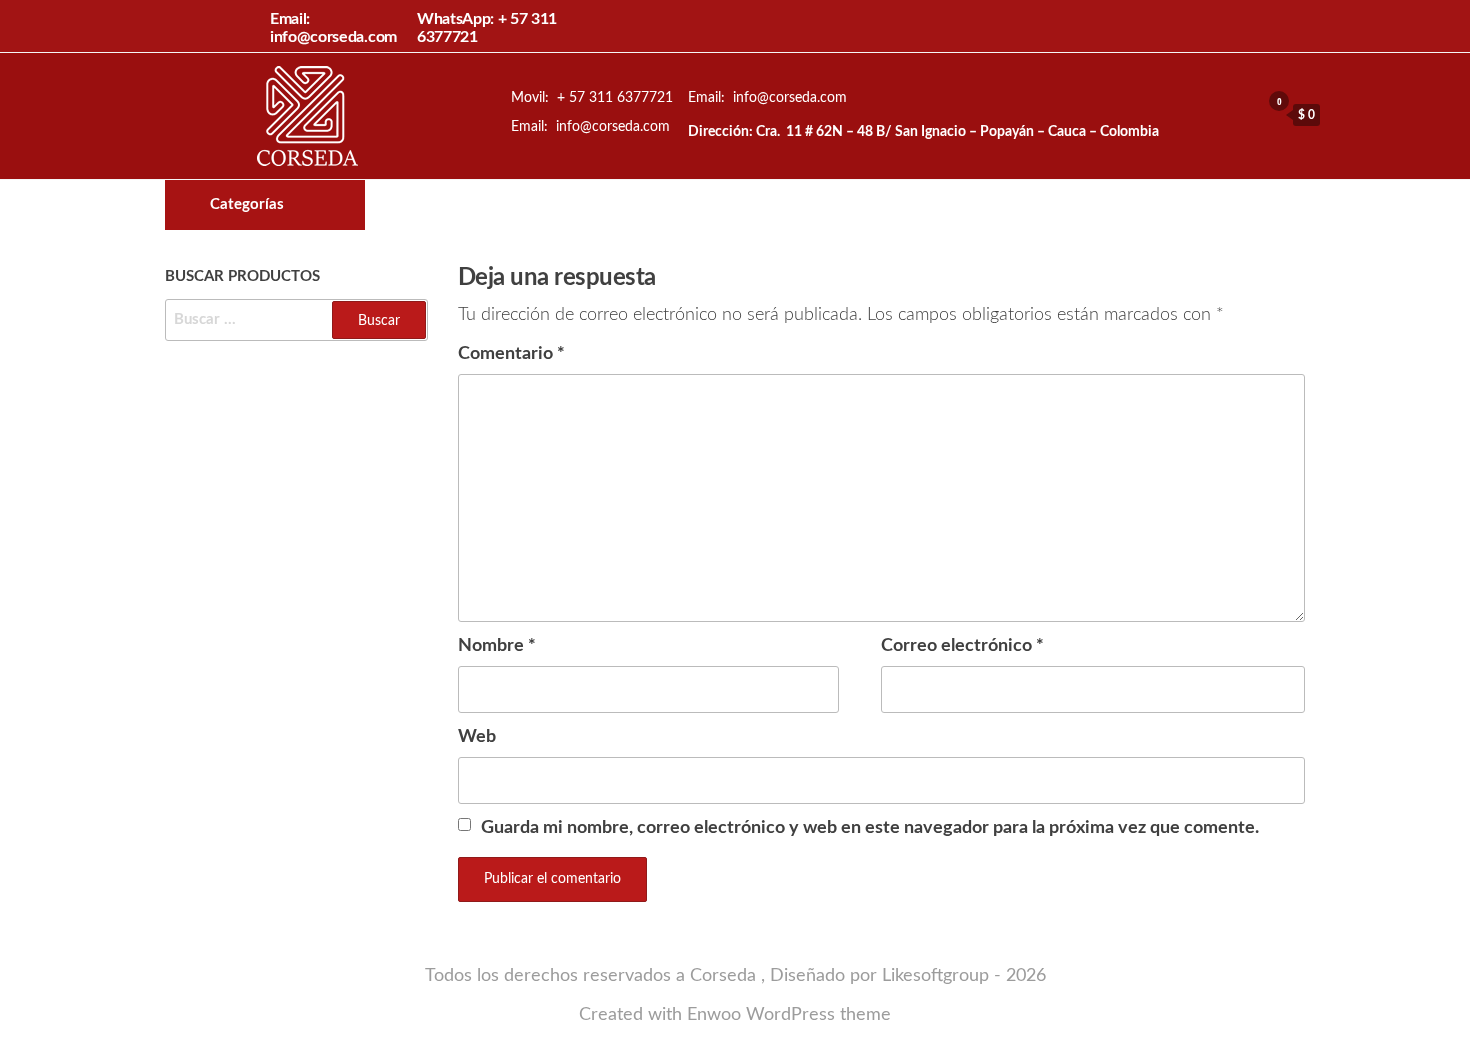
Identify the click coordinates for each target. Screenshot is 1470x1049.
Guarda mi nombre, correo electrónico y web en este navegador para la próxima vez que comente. (870, 828)
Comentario (511, 354)
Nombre (497, 646)
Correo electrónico (962, 646)
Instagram (835, 205)
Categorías (247, 204)
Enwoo (714, 1015)
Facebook (801, 205)
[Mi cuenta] (1240, 114)
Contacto (869, 205)
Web (477, 737)
